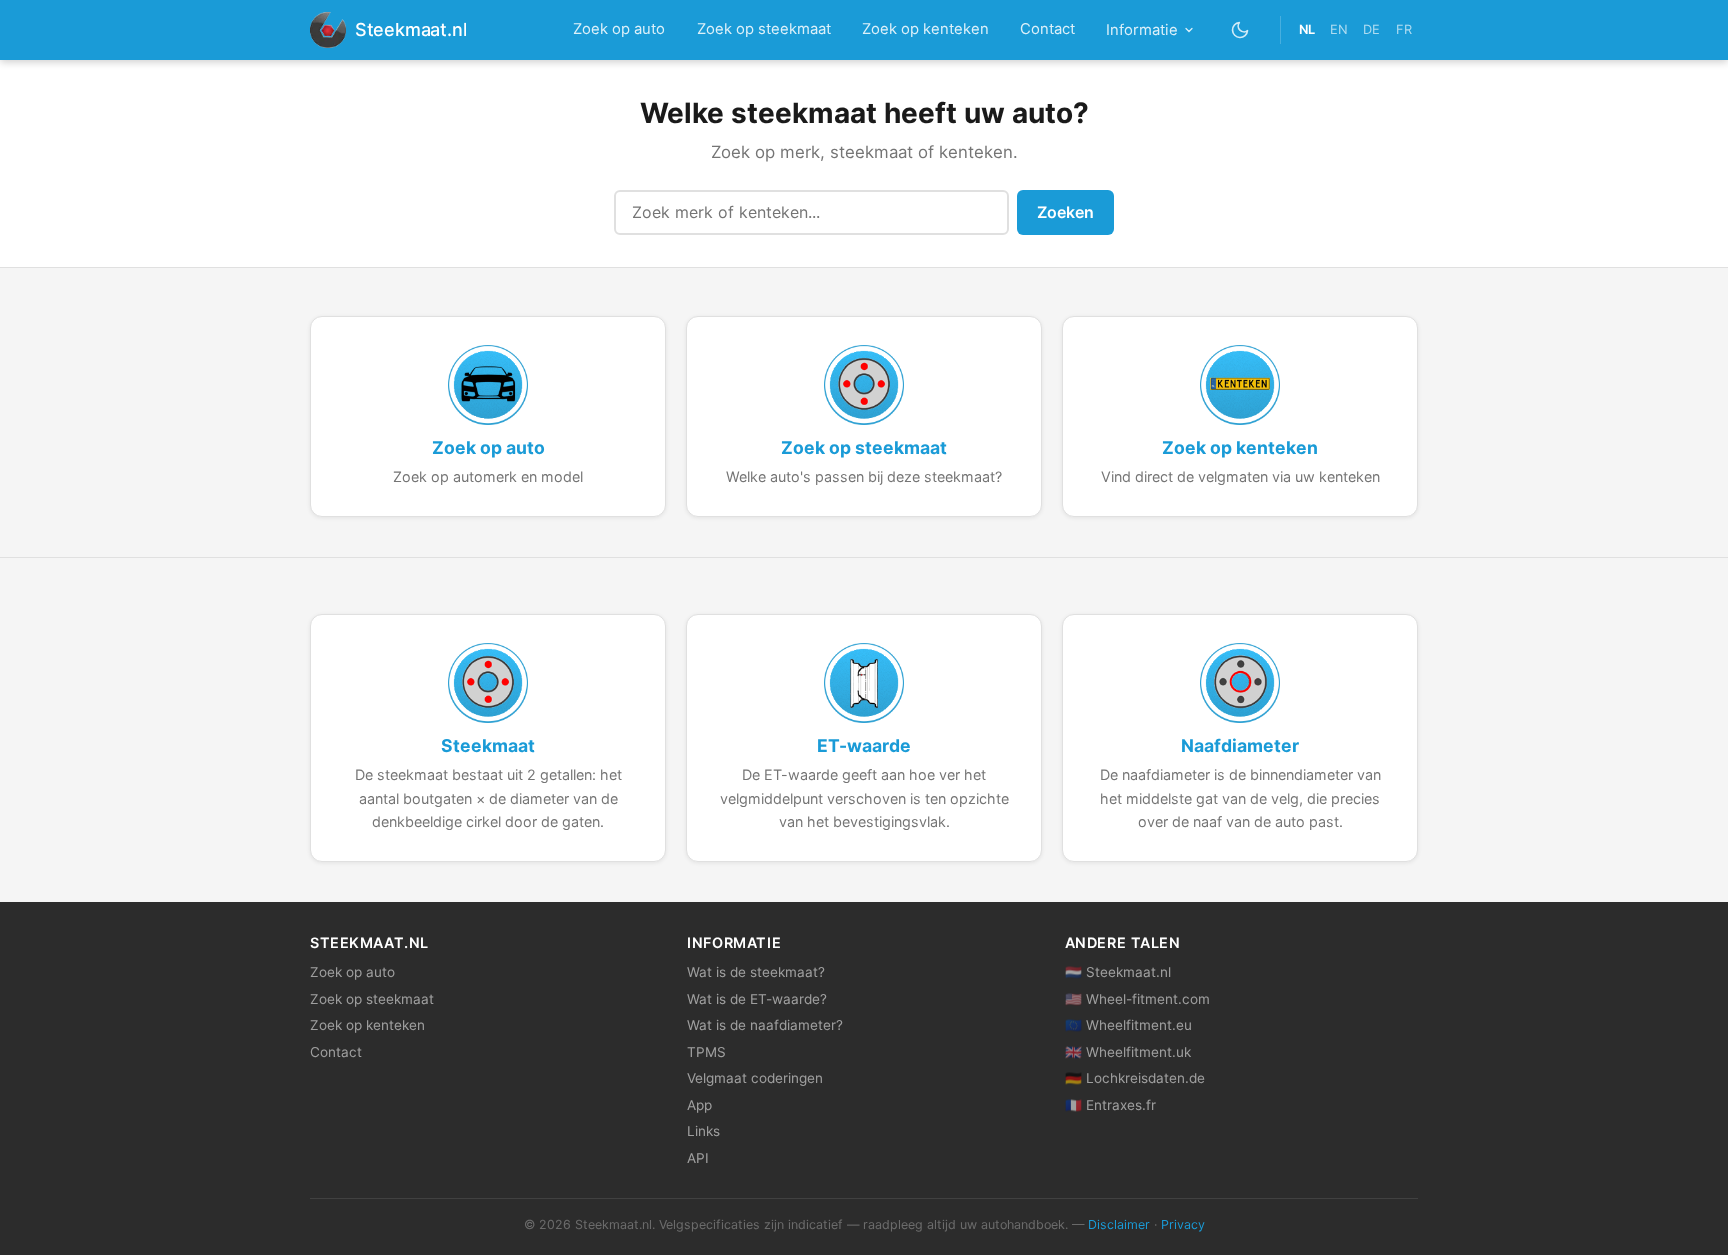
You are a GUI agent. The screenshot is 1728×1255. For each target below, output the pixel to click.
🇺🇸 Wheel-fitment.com (1137, 999)
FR (1404, 29)
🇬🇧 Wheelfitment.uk (1128, 1052)
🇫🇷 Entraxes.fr (1110, 1105)
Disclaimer (1119, 1224)
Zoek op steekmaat (764, 29)
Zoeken (1065, 212)
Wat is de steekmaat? (756, 972)
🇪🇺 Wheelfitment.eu (1128, 1025)
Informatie (1142, 30)
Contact (1047, 29)
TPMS (706, 1052)
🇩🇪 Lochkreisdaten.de (1135, 1078)
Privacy (1183, 1224)
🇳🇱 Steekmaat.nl (1118, 972)
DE (1371, 29)
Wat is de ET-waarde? (757, 999)
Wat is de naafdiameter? (765, 1025)
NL (1307, 29)
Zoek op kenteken (925, 29)
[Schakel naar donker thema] (1240, 29)
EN (1339, 29)
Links (703, 1131)
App (699, 1105)
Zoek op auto (619, 29)
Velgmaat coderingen (755, 1078)
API (698, 1158)
